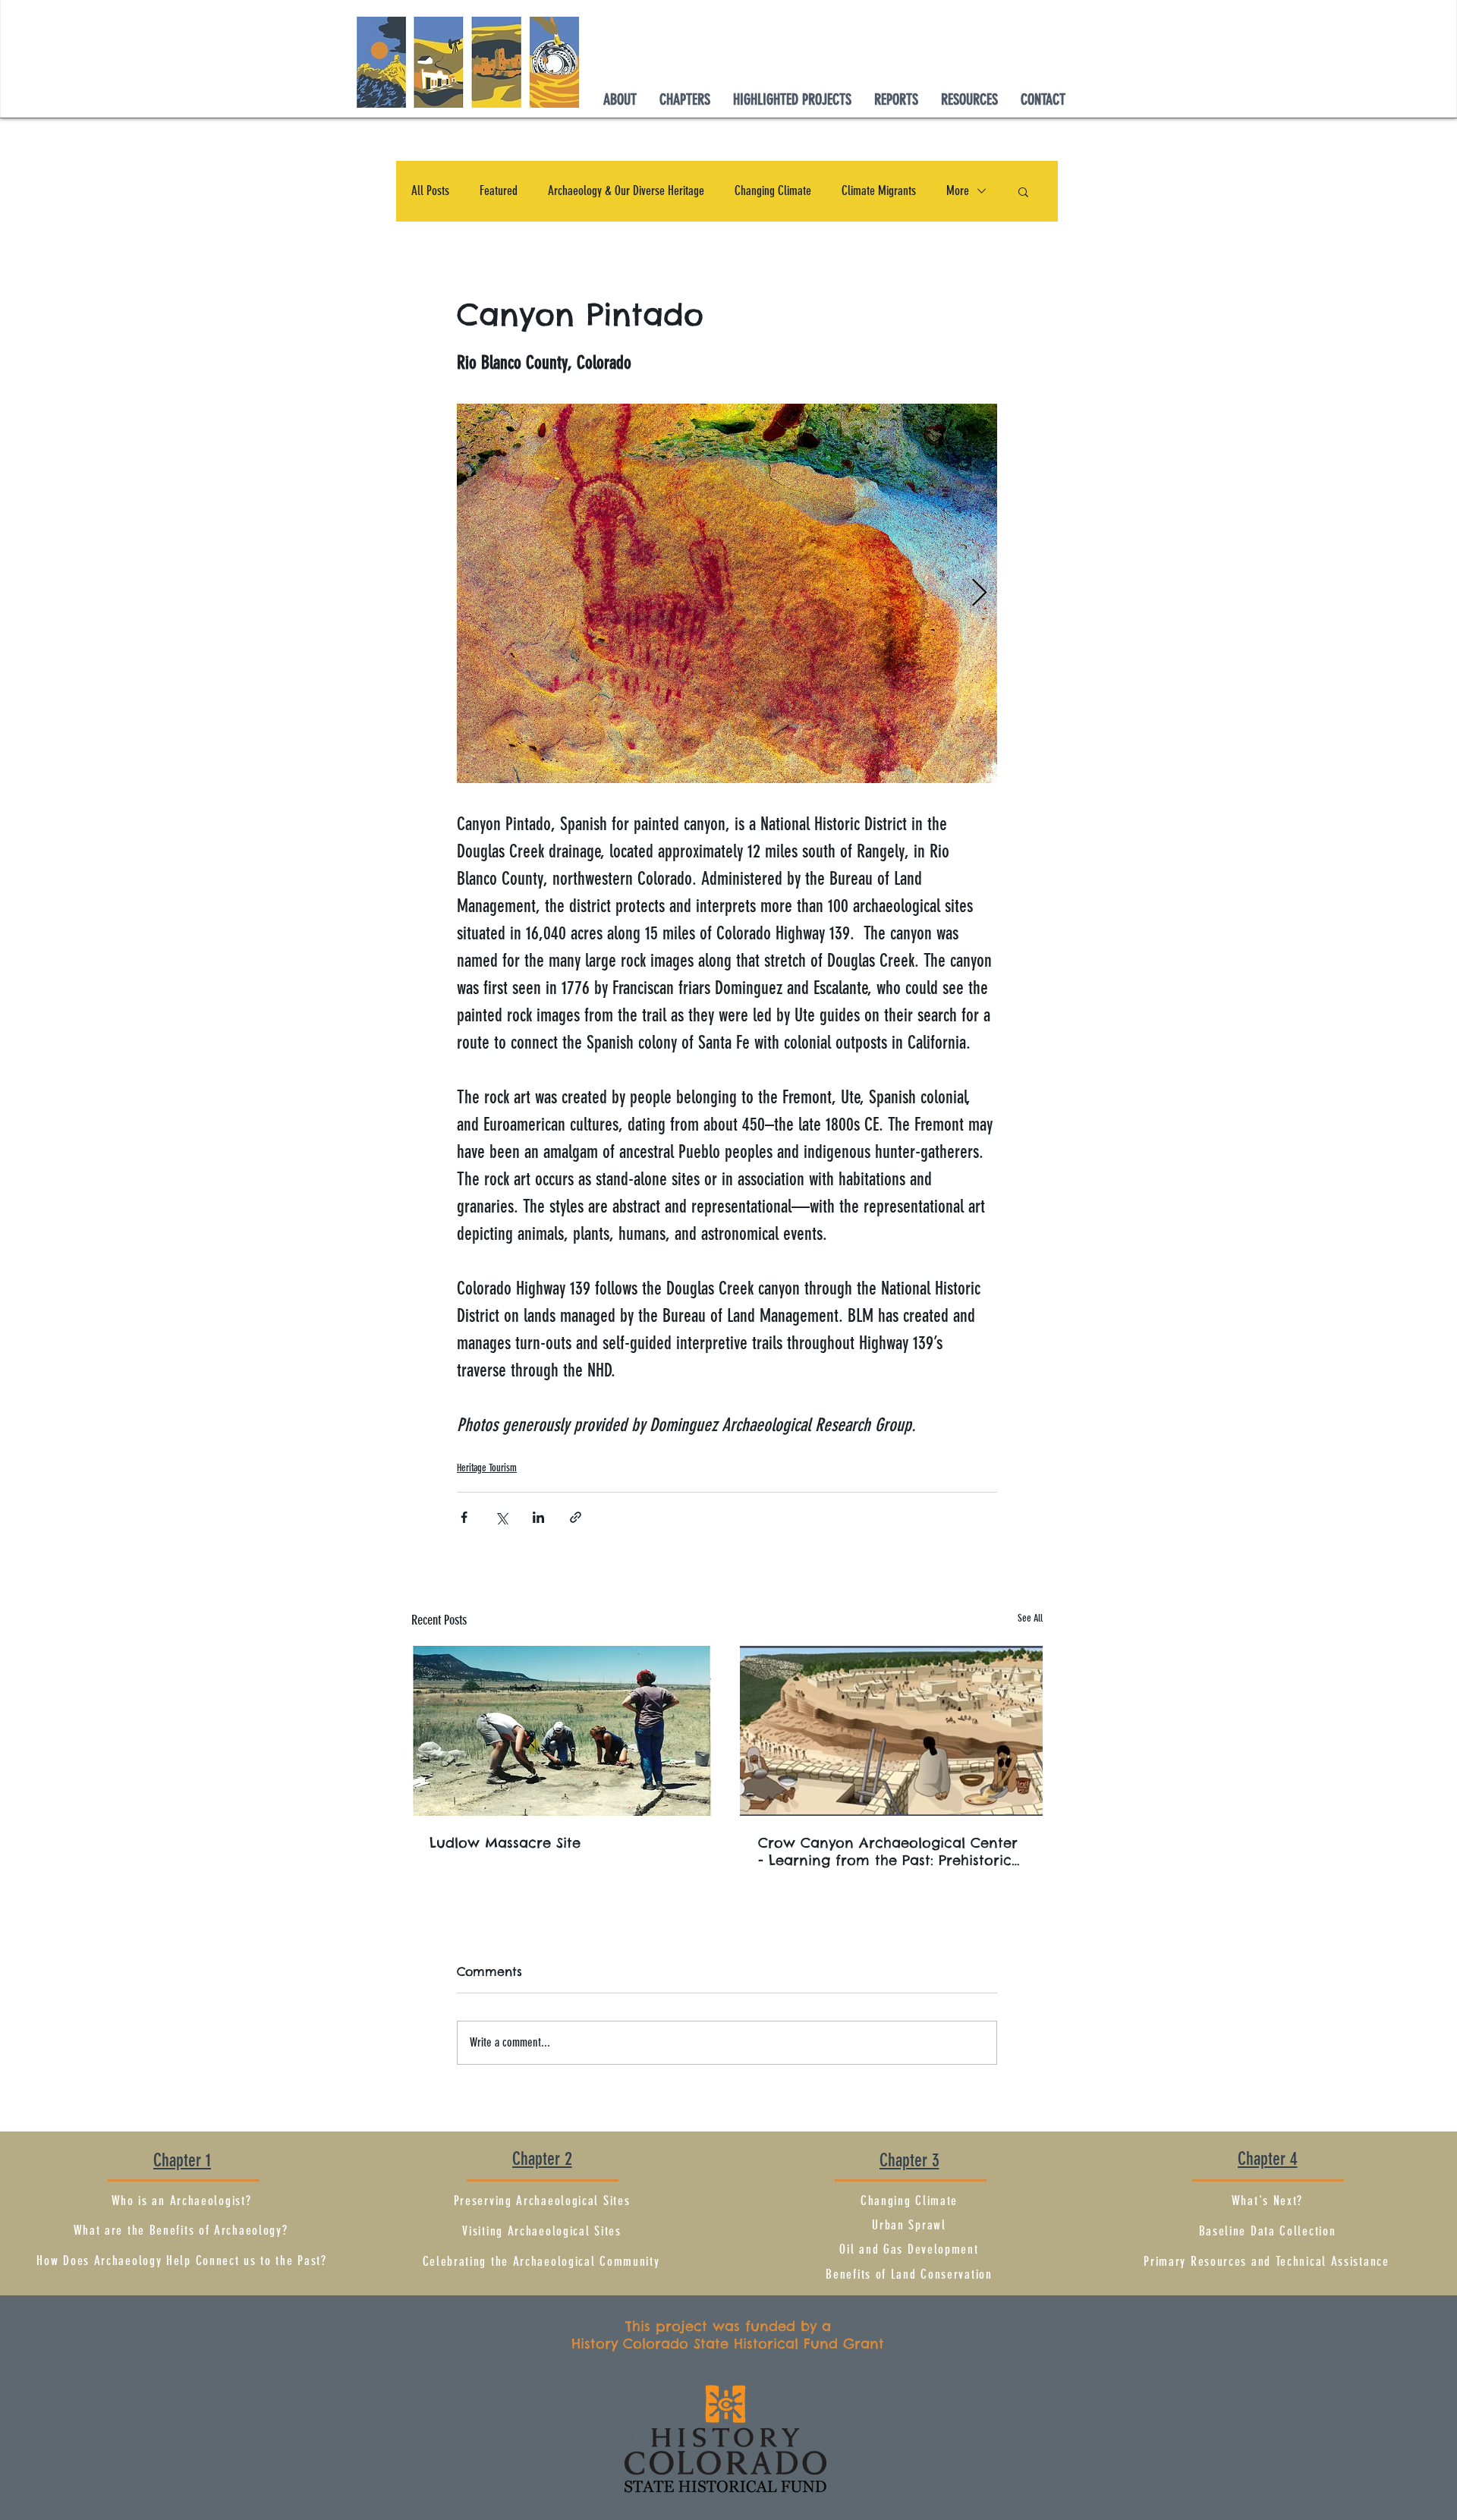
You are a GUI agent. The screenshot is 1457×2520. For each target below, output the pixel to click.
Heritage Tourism (487, 1468)
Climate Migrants (879, 190)
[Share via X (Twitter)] (501, 1517)
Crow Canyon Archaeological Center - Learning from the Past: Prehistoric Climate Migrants (888, 1851)
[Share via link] (576, 1517)
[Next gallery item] (979, 594)
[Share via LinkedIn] (538, 1517)
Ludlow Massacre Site (505, 1843)
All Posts (430, 190)
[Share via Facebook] (464, 1517)
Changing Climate (773, 190)
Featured (499, 190)
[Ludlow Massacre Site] (563, 1731)
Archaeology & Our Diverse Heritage (626, 190)
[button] (685, 96)
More (958, 190)
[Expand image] (727, 593)
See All (1030, 1618)
